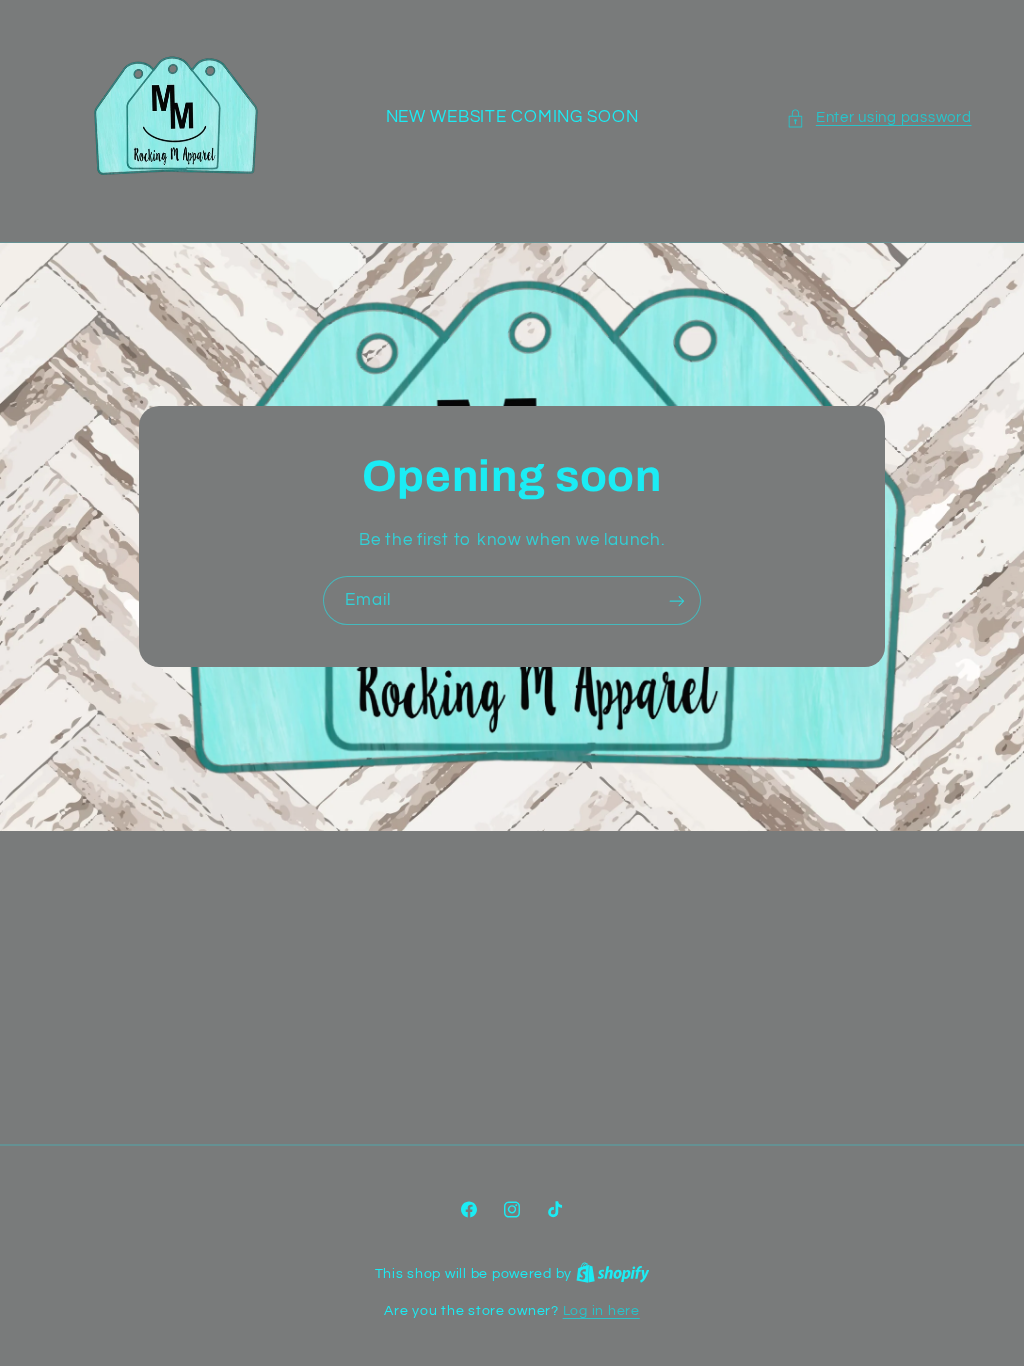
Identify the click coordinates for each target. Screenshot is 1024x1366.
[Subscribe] (677, 600)
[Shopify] (613, 1274)
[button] (878, 118)
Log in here (601, 1311)
